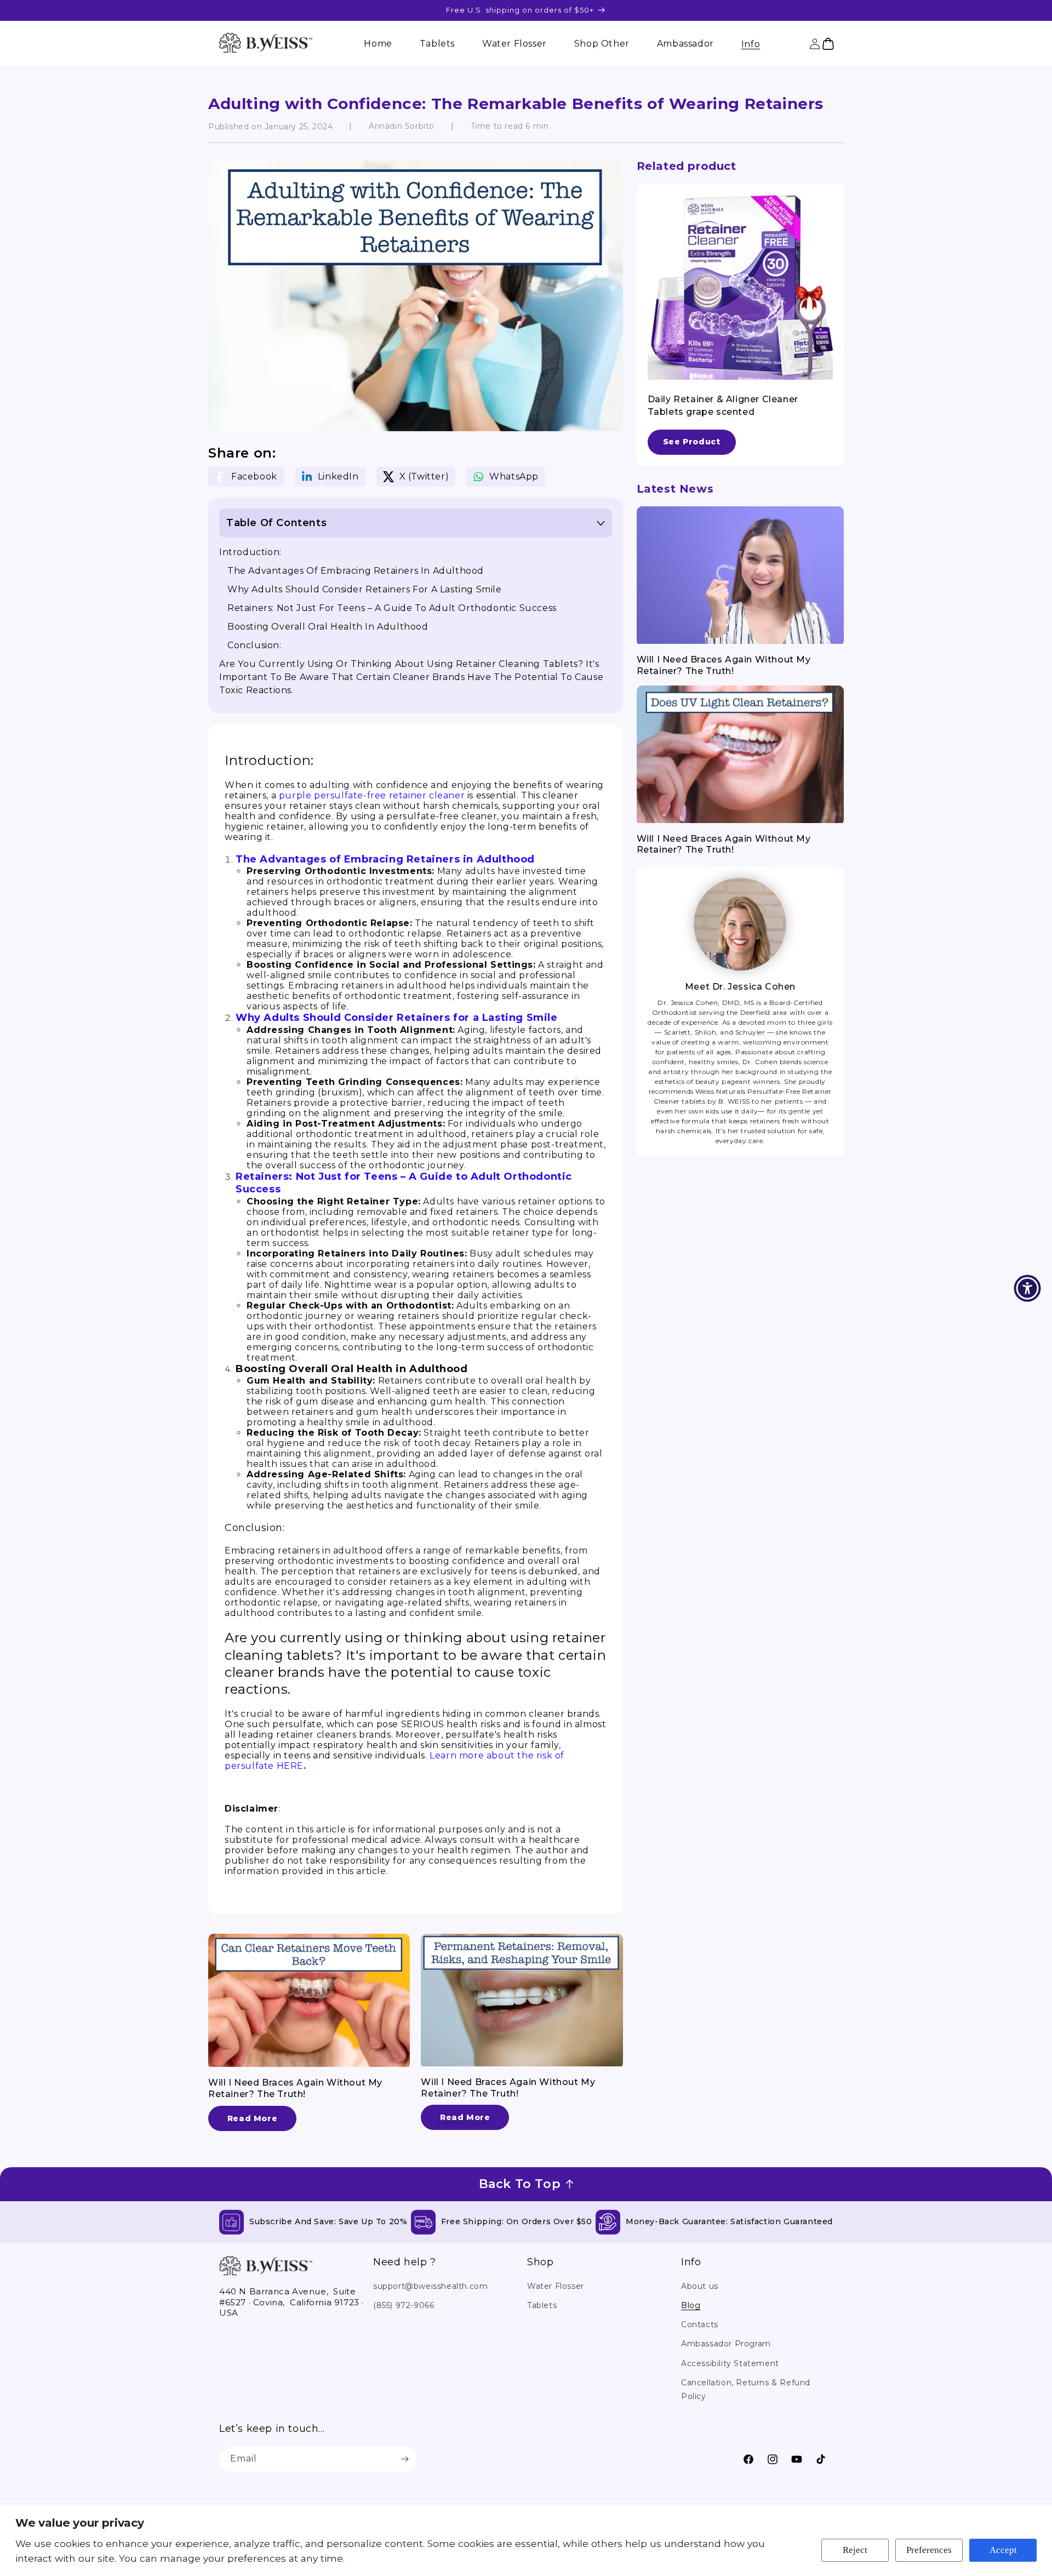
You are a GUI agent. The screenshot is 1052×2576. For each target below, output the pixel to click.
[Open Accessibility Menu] (1027, 1288)
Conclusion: (255, 645)
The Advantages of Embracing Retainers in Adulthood (356, 571)
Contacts (700, 2324)
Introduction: (250, 552)
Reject (855, 2550)
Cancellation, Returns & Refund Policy (746, 2389)
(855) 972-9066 (404, 2305)
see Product (692, 442)
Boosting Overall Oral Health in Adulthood (328, 627)
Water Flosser (556, 2286)
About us (700, 2286)
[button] (751, 44)
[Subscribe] (404, 2459)
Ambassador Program (726, 2344)
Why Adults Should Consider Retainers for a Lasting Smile (365, 589)
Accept (1003, 2550)
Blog (691, 2305)
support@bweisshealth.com (430, 2286)
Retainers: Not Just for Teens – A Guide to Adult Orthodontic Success (392, 608)
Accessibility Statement (730, 2363)
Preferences (929, 2550)
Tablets (542, 2305)
